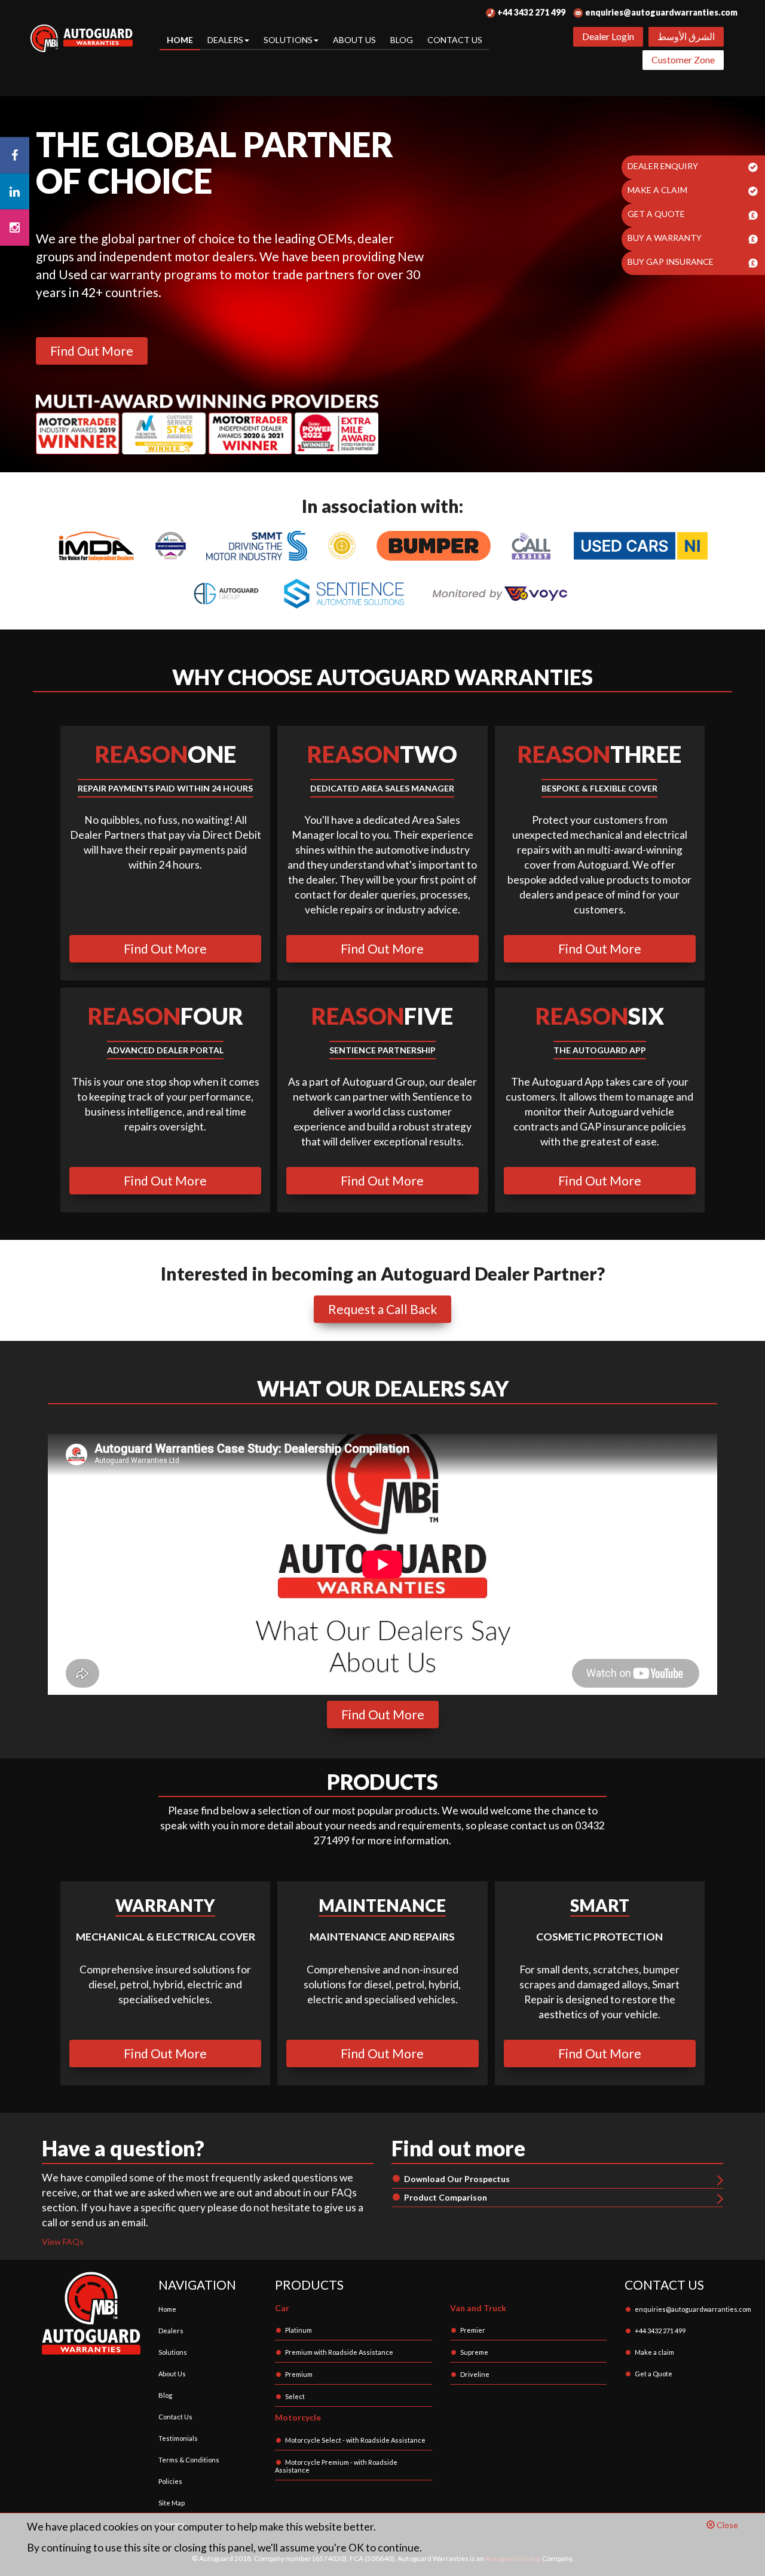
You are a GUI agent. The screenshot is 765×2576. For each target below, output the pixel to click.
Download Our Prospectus (457, 2179)
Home (180, 40)
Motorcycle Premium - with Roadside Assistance (336, 2466)
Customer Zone (683, 59)
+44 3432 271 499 (530, 12)
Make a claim (654, 2352)
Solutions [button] (288, 40)
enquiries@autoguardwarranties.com (660, 12)
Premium (299, 2374)
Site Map (172, 2503)
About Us (172, 2374)
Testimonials (178, 2438)
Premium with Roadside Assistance (339, 2352)
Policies (170, 2481)
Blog (402, 40)
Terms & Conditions (189, 2460)
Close (726, 2525)
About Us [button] (354, 40)
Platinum (299, 2330)
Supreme (474, 2352)
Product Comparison (446, 2197)
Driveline (475, 2374)
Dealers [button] (225, 40)
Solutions (173, 2352)
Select (295, 2396)
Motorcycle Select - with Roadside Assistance (355, 2440)
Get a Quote (654, 2374)
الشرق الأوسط (686, 36)
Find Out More (92, 351)
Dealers (171, 2331)
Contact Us (455, 40)
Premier (473, 2330)
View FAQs (63, 2242)
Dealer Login (608, 36)
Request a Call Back (382, 1309)
